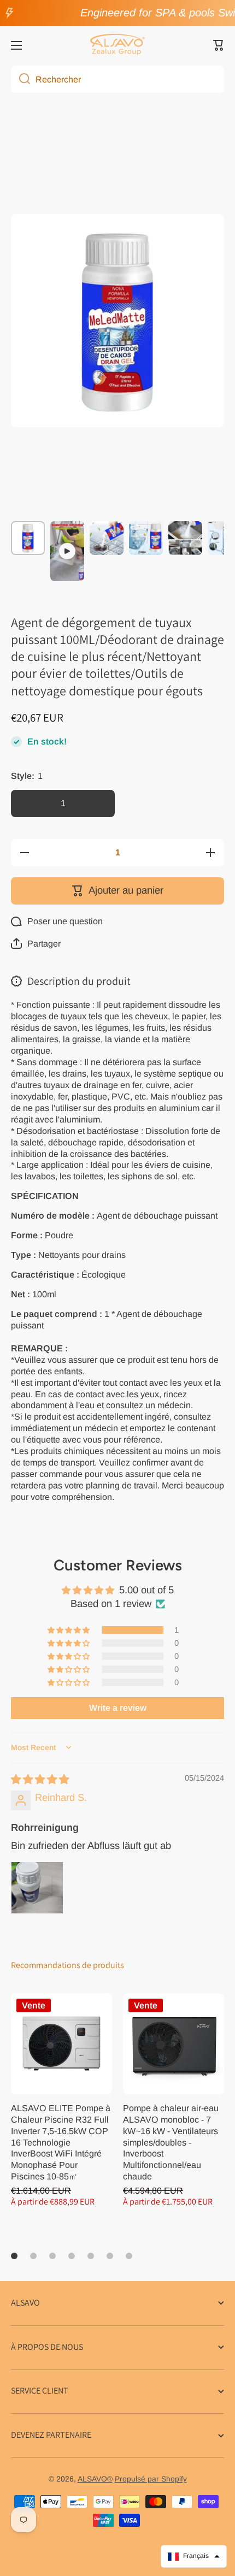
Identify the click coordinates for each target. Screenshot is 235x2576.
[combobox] (117, 79)
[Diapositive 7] (129, 2256)
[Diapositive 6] (110, 2256)
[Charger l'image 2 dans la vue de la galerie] (107, 538)
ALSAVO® (95, 2479)
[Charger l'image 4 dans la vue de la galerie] (185, 538)
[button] (219, 45)
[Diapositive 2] (33, 2256)
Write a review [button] (118, 1708)
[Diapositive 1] (14, 2256)
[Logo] (117, 45)
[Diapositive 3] (52, 2256)
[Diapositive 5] (91, 2256)
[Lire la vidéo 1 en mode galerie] (67, 551)
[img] (40, 1779)
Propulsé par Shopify (151, 2479)
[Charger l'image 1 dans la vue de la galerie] (28, 538)
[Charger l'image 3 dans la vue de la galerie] (146, 538)
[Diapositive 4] (72, 2256)
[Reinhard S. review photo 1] (37, 1888)
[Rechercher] (20, 79)
